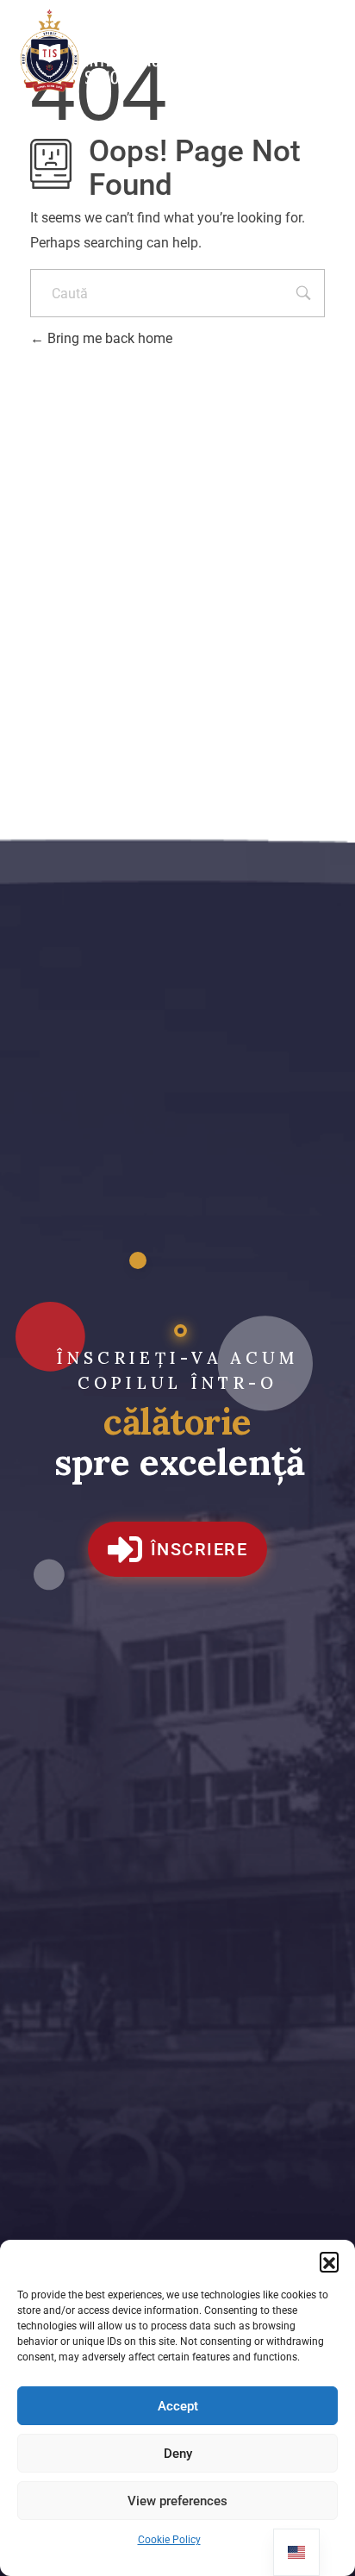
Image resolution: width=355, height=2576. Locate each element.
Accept (178, 2406)
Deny (178, 2454)
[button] (329, 2261)
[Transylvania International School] (103, 52)
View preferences (177, 2501)
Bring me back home (108, 338)
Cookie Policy (169, 2540)
